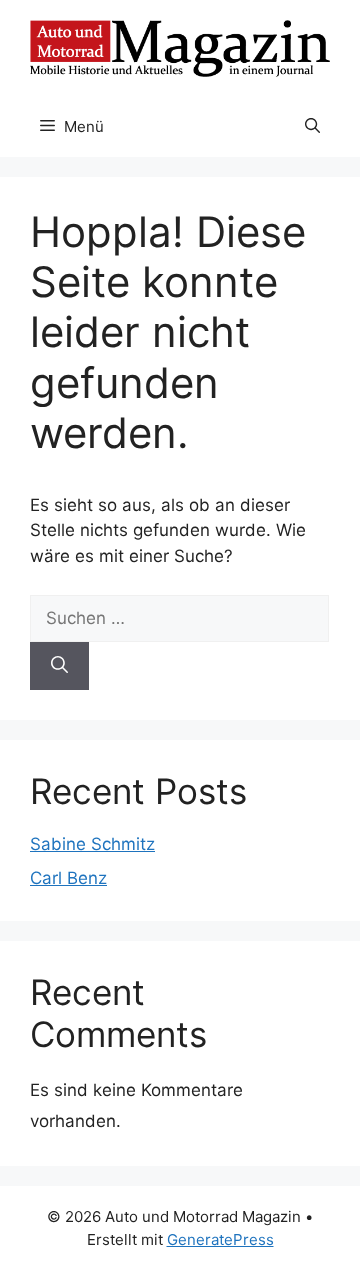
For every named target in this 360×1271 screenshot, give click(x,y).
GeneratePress (220, 1239)
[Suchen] (59, 666)
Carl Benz (68, 878)
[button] (312, 127)
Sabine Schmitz (92, 844)
